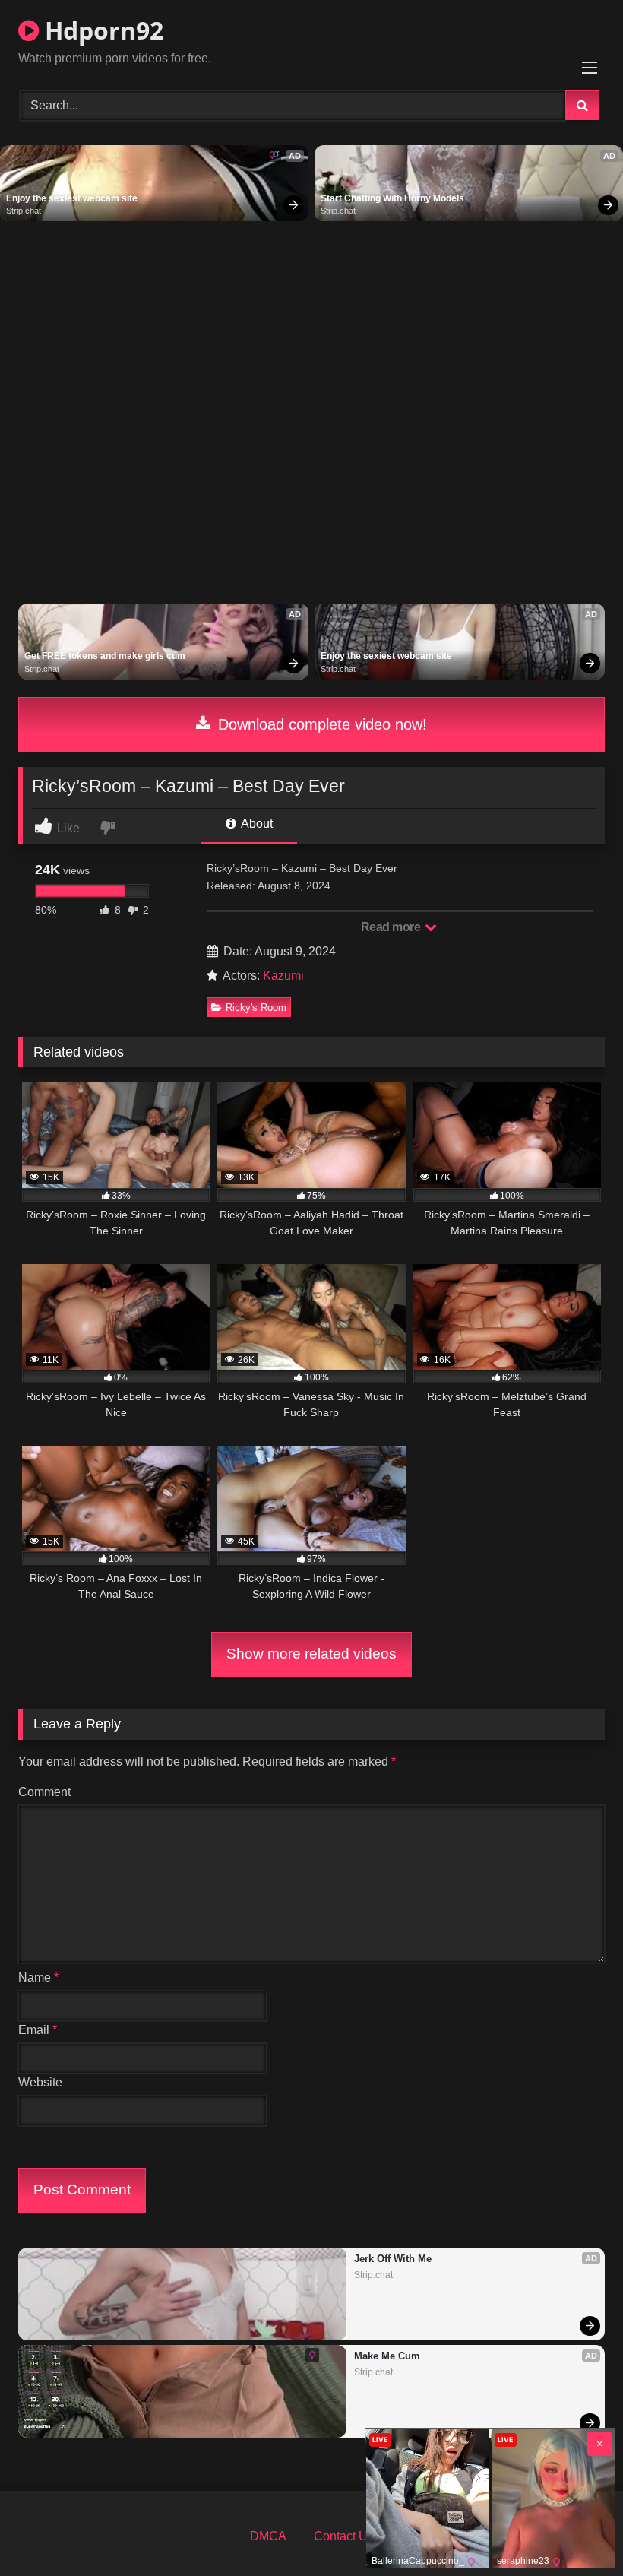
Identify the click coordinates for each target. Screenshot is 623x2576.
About (256, 824)
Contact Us (344, 2536)
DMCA (268, 2536)
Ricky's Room (256, 1008)
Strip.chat (24, 211)
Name (38, 1977)
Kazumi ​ (285, 976)
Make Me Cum (387, 2356)
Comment (44, 1792)
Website (40, 2082)
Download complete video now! (320, 724)
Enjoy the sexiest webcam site (72, 198)
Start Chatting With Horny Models (392, 198)
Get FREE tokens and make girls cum (105, 656)
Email (38, 2030)
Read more (392, 927)
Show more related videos (311, 1654)
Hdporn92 (101, 30)
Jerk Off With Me (393, 2259)
